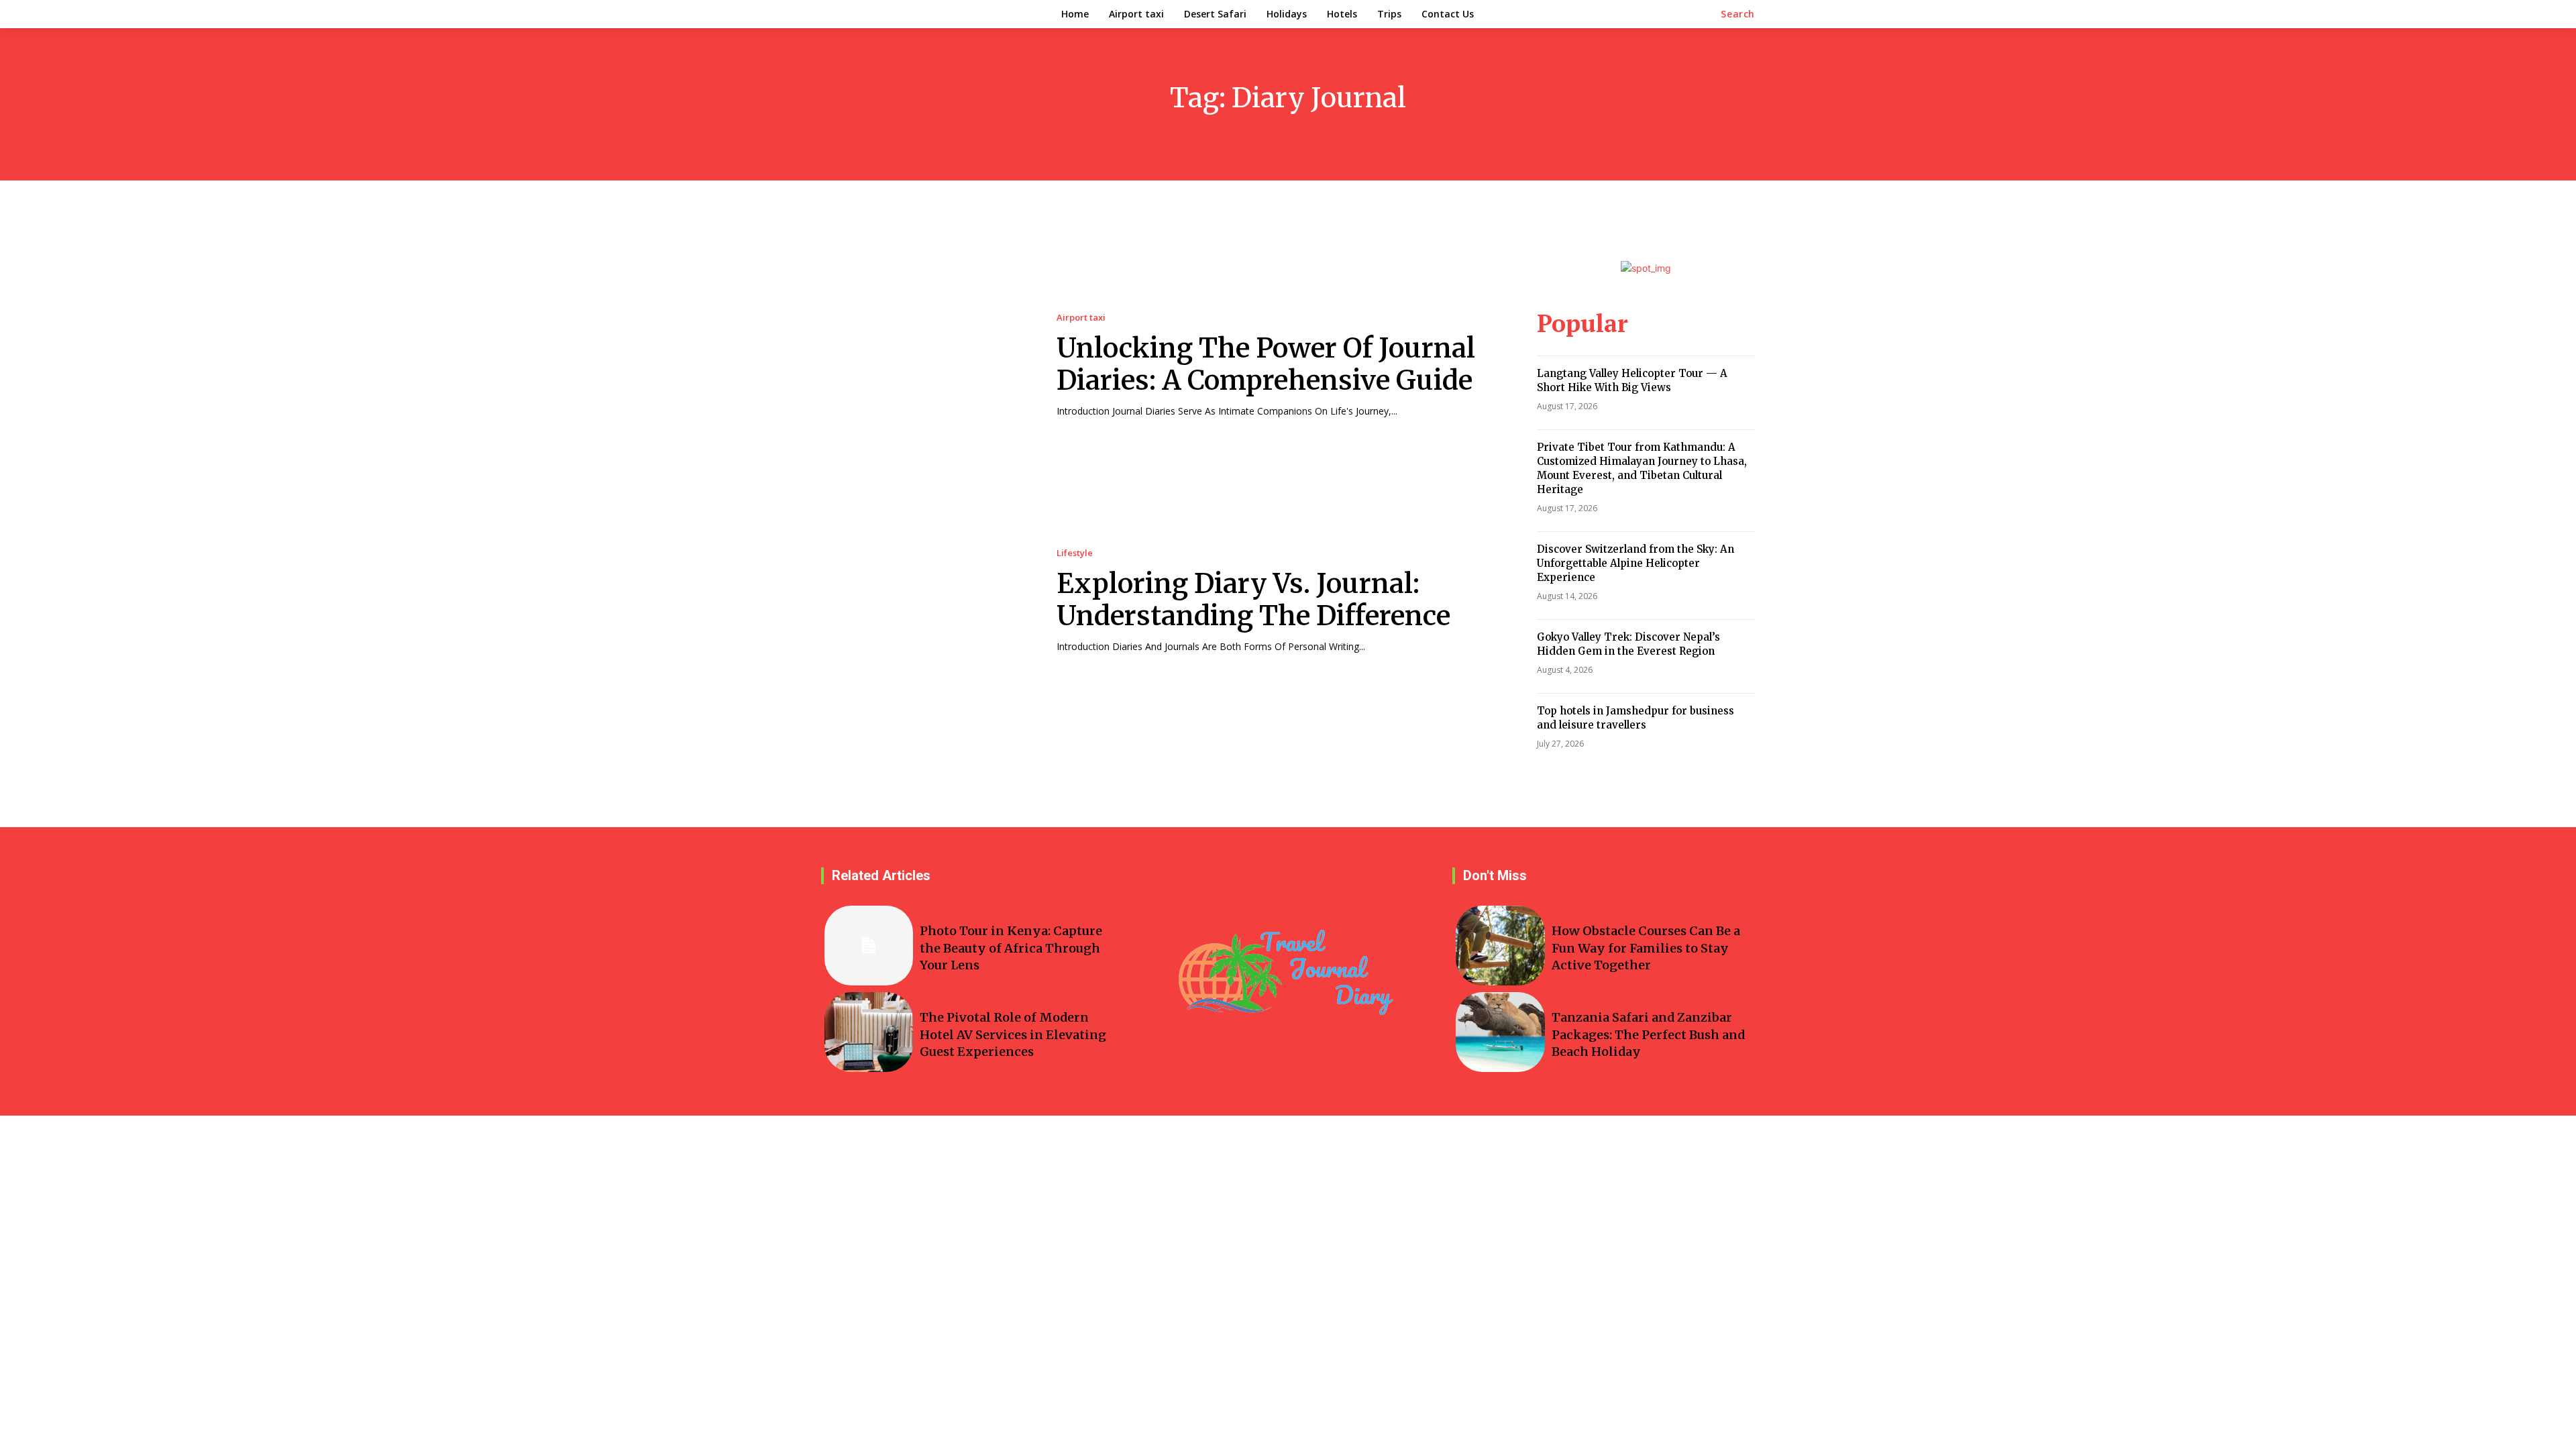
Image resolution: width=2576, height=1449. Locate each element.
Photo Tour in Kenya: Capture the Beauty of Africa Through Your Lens (1011, 948)
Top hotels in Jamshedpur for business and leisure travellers (1635, 718)
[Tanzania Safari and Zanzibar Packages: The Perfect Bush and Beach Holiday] (1500, 1032)
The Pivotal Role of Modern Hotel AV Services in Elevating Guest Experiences (1013, 1034)
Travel (934, 918)
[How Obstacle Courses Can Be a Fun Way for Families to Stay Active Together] (1500, 946)
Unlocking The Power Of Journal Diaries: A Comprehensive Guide (1266, 364)
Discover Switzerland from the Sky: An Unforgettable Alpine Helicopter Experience (1635, 563)
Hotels (933, 1005)
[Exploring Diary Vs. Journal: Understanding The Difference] (925, 601)
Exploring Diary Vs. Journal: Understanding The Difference (1253, 600)
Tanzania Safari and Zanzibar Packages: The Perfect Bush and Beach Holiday (1648, 1034)
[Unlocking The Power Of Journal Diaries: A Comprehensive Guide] (925, 365)
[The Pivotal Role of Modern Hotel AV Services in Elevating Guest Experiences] (869, 1032)
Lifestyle (1075, 553)
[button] (1738, 14)
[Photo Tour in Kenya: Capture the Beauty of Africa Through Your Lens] (869, 946)
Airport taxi (1081, 318)
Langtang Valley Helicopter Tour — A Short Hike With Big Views (1632, 380)
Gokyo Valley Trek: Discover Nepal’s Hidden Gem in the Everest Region (1628, 644)
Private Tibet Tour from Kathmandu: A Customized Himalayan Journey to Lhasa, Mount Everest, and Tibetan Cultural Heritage (1642, 468)
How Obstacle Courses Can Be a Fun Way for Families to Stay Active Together (1646, 948)
